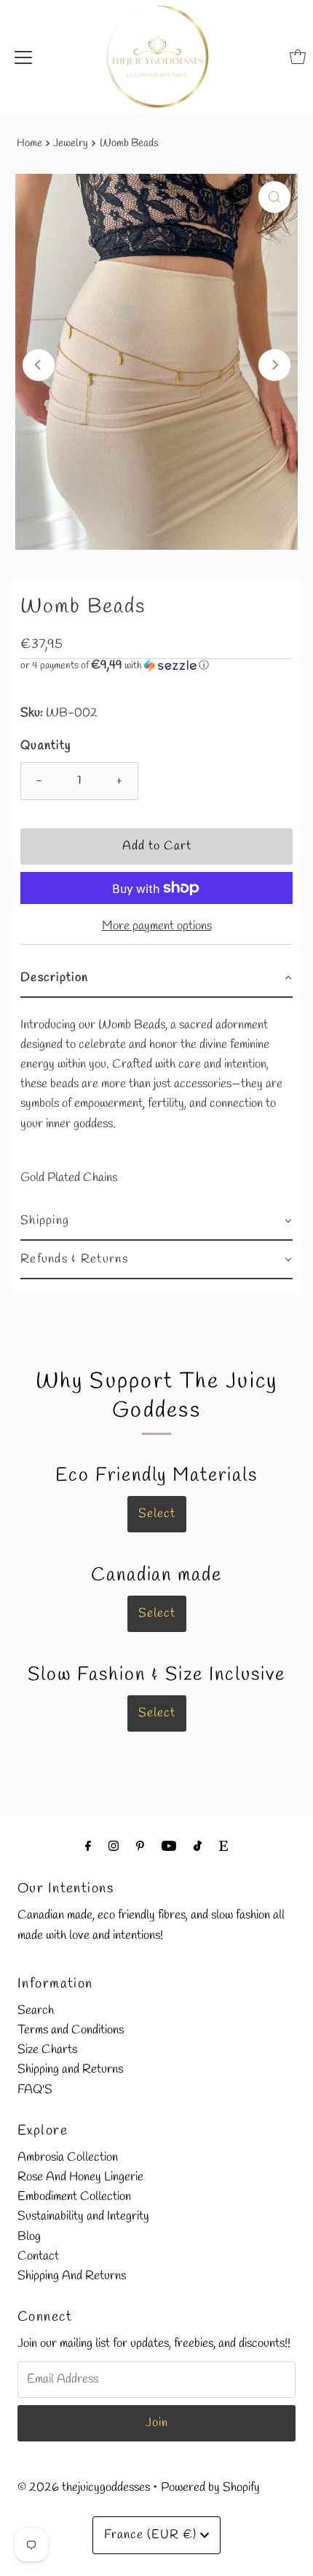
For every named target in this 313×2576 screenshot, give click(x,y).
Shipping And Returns (72, 2276)
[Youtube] (169, 1847)
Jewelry (71, 143)
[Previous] (39, 365)
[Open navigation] (23, 57)
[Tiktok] (198, 1847)
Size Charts (47, 2050)
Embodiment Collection (74, 2197)
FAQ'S (35, 2090)
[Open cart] (298, 57)
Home (29, 143)
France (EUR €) (152, 2535)
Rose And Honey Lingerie (80, 2177)
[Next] (274, 365)
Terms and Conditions (71, 2030)
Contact (38, 2256)
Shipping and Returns (70, 2069)
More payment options (157, 926)
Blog (29, 2237)
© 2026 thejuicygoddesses (84, 2488)
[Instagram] (114, 1847)
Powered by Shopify (210, 2488)
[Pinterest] (140, 1847)
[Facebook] (88, 1847)
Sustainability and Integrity (83, 2216)
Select (157, 1514)
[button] (156, 666)
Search (36, 2011)
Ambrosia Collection (68, 2157)
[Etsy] (223, 1847)
